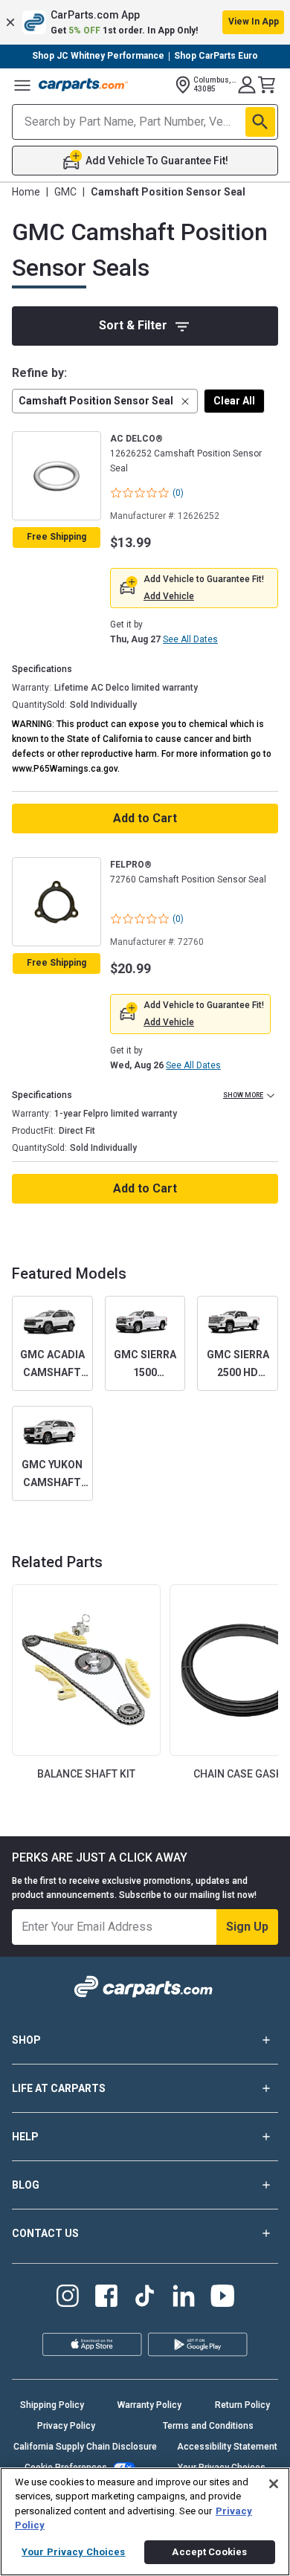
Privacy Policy (66, 2426)
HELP (25, 2137)
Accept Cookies (209, 2552)
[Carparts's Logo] (83, 85)
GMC (65, 192)
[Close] (274, 2484)
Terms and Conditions (208, 2426)
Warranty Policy (149, 2405)
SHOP (26, 2040)
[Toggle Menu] (22, 85)
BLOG (26, 2185)
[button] (145, 22)
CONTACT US (45, 2233)
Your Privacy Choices (74, 2552)
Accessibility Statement (227, 2447)
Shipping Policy (52, 2405)
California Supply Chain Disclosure (85, 2447)
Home (26, 192)
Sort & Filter (133, 325)
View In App (254, 22)
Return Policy (242, 2405)
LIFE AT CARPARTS (59, 2088)
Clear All (234, 401)
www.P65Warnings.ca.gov (65, 769)
